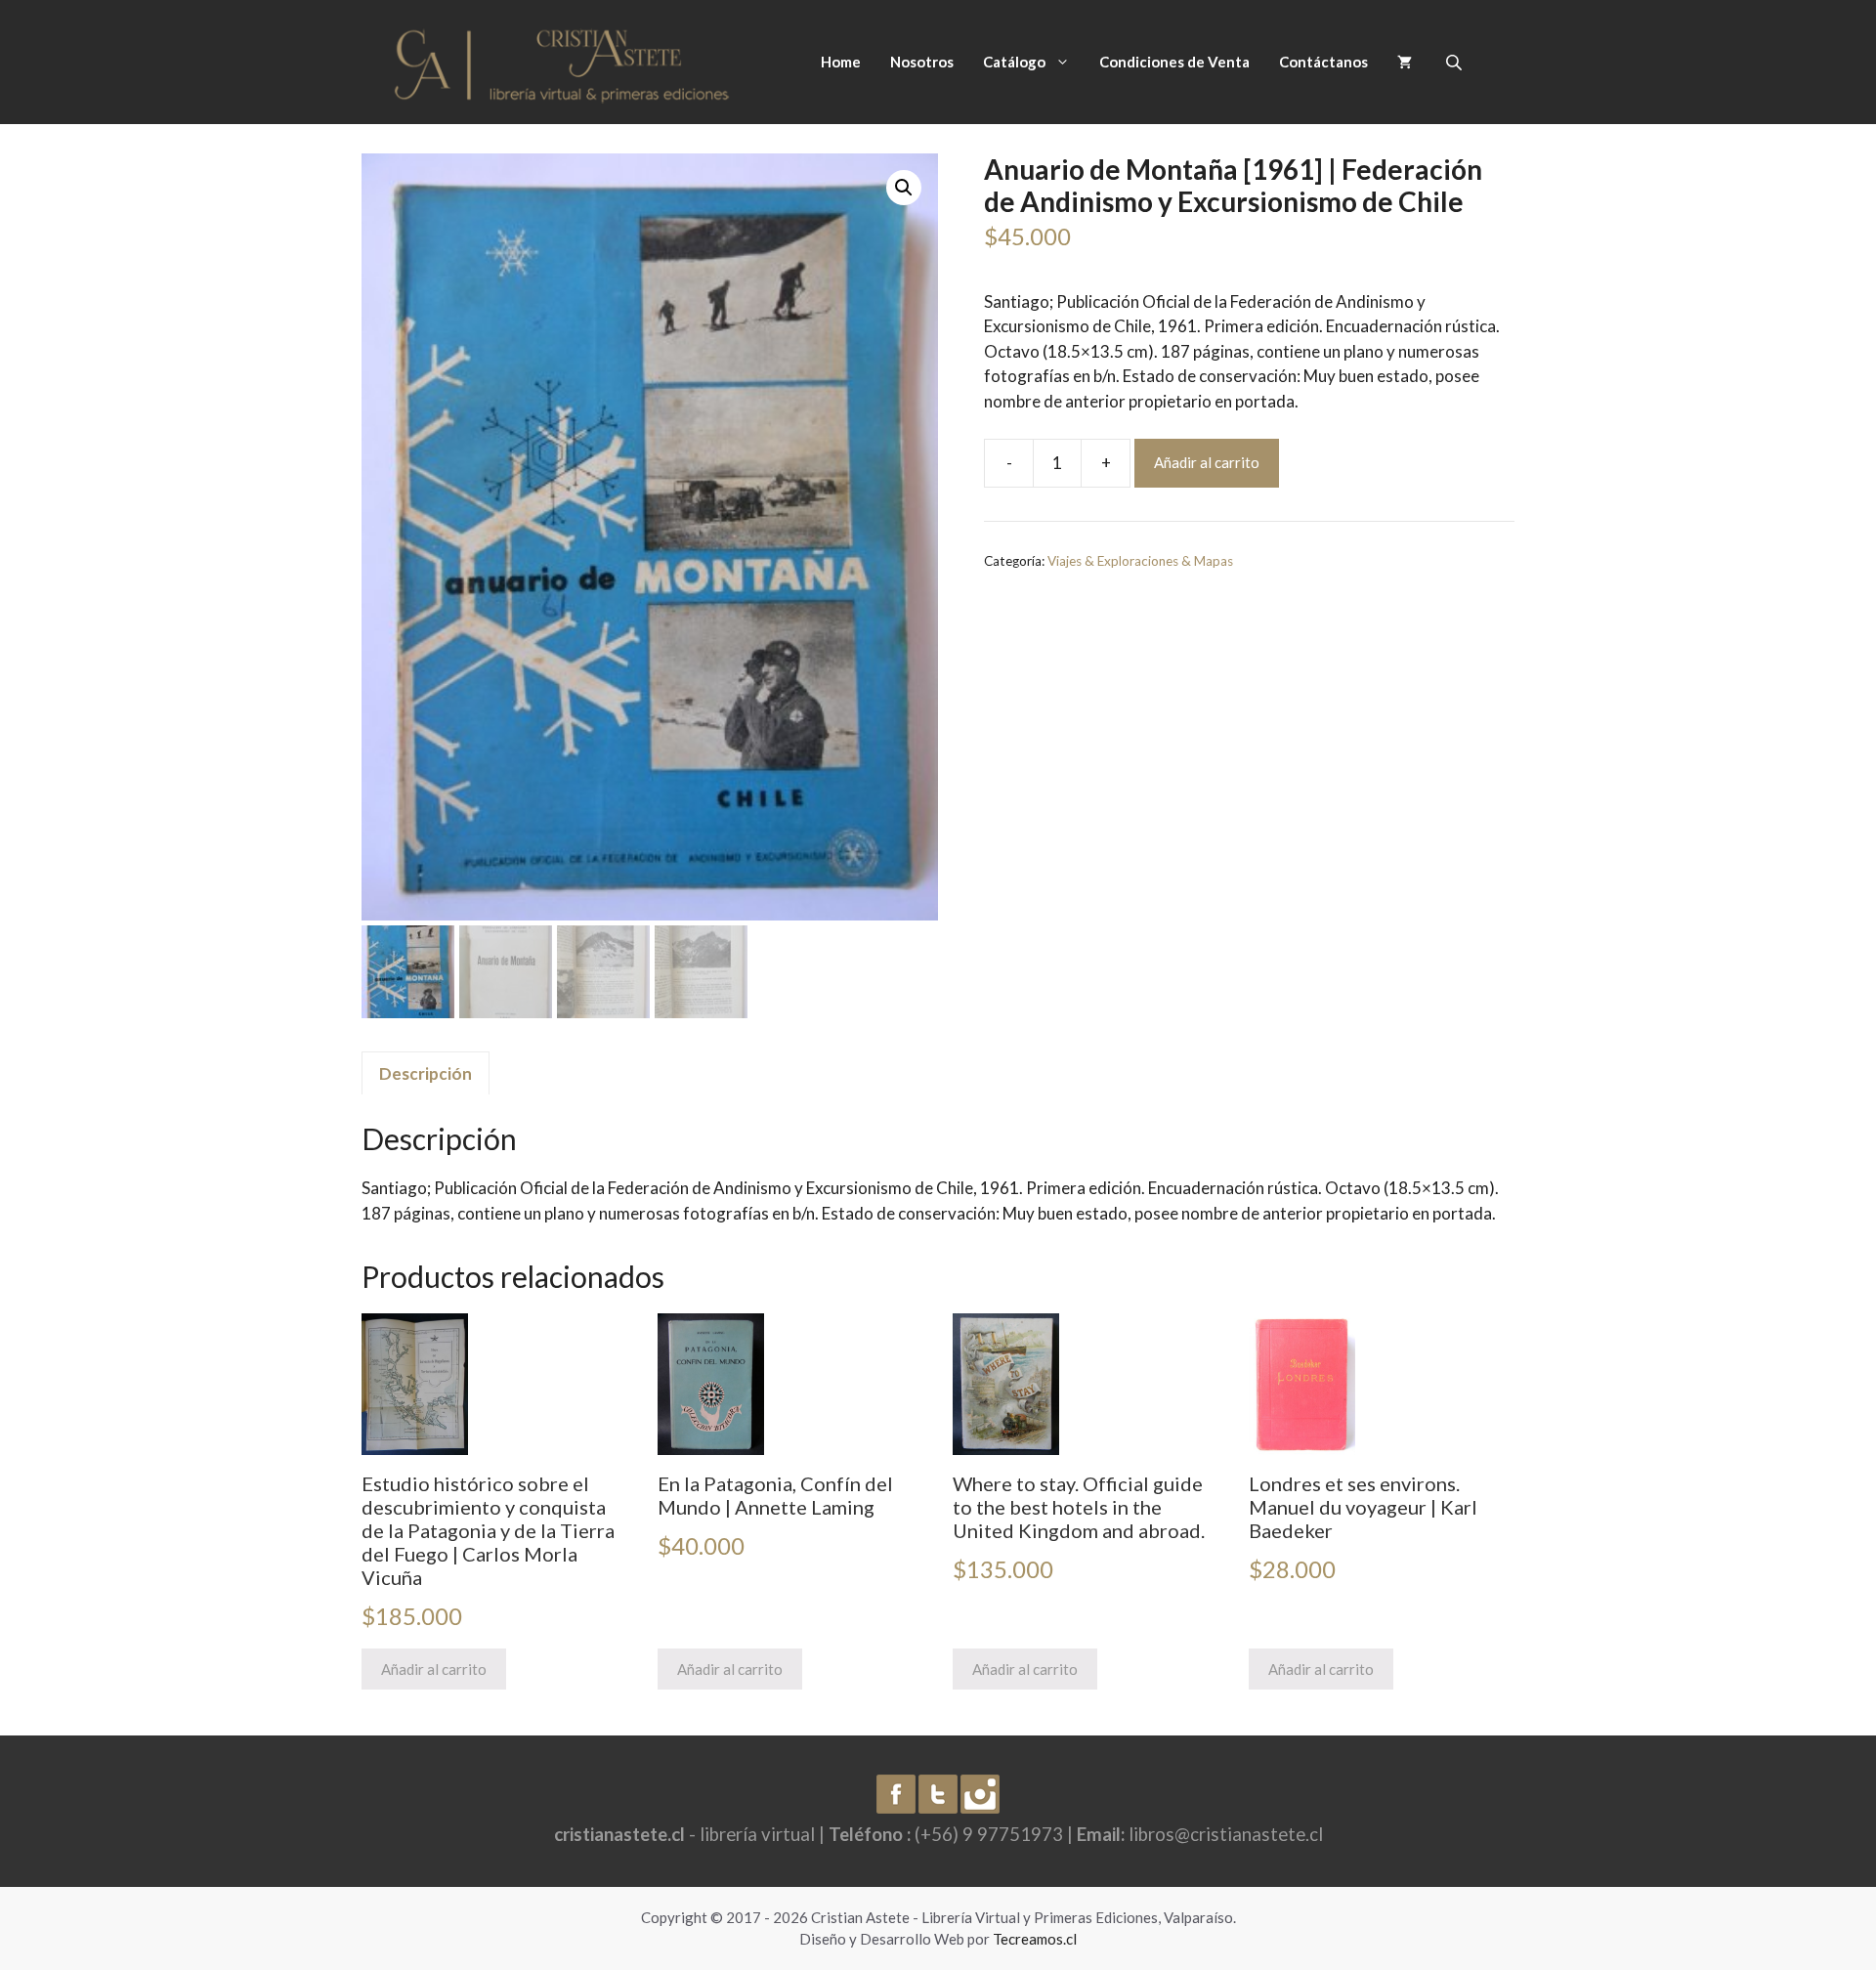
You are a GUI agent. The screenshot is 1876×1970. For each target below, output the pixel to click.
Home (841, 62)
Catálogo (1014, 62)
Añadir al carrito (1207, 462)
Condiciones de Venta (1174, 62)
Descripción (426, 1073)
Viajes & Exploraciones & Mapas (1140, 561)
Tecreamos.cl (1035, 1939)
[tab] (426, 1073)
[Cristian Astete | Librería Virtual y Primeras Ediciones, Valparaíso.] (562, 60)
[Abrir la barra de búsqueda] (1456, 62)
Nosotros (922, 62)
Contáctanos (1323, 62)
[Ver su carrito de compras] (1405, 62)
